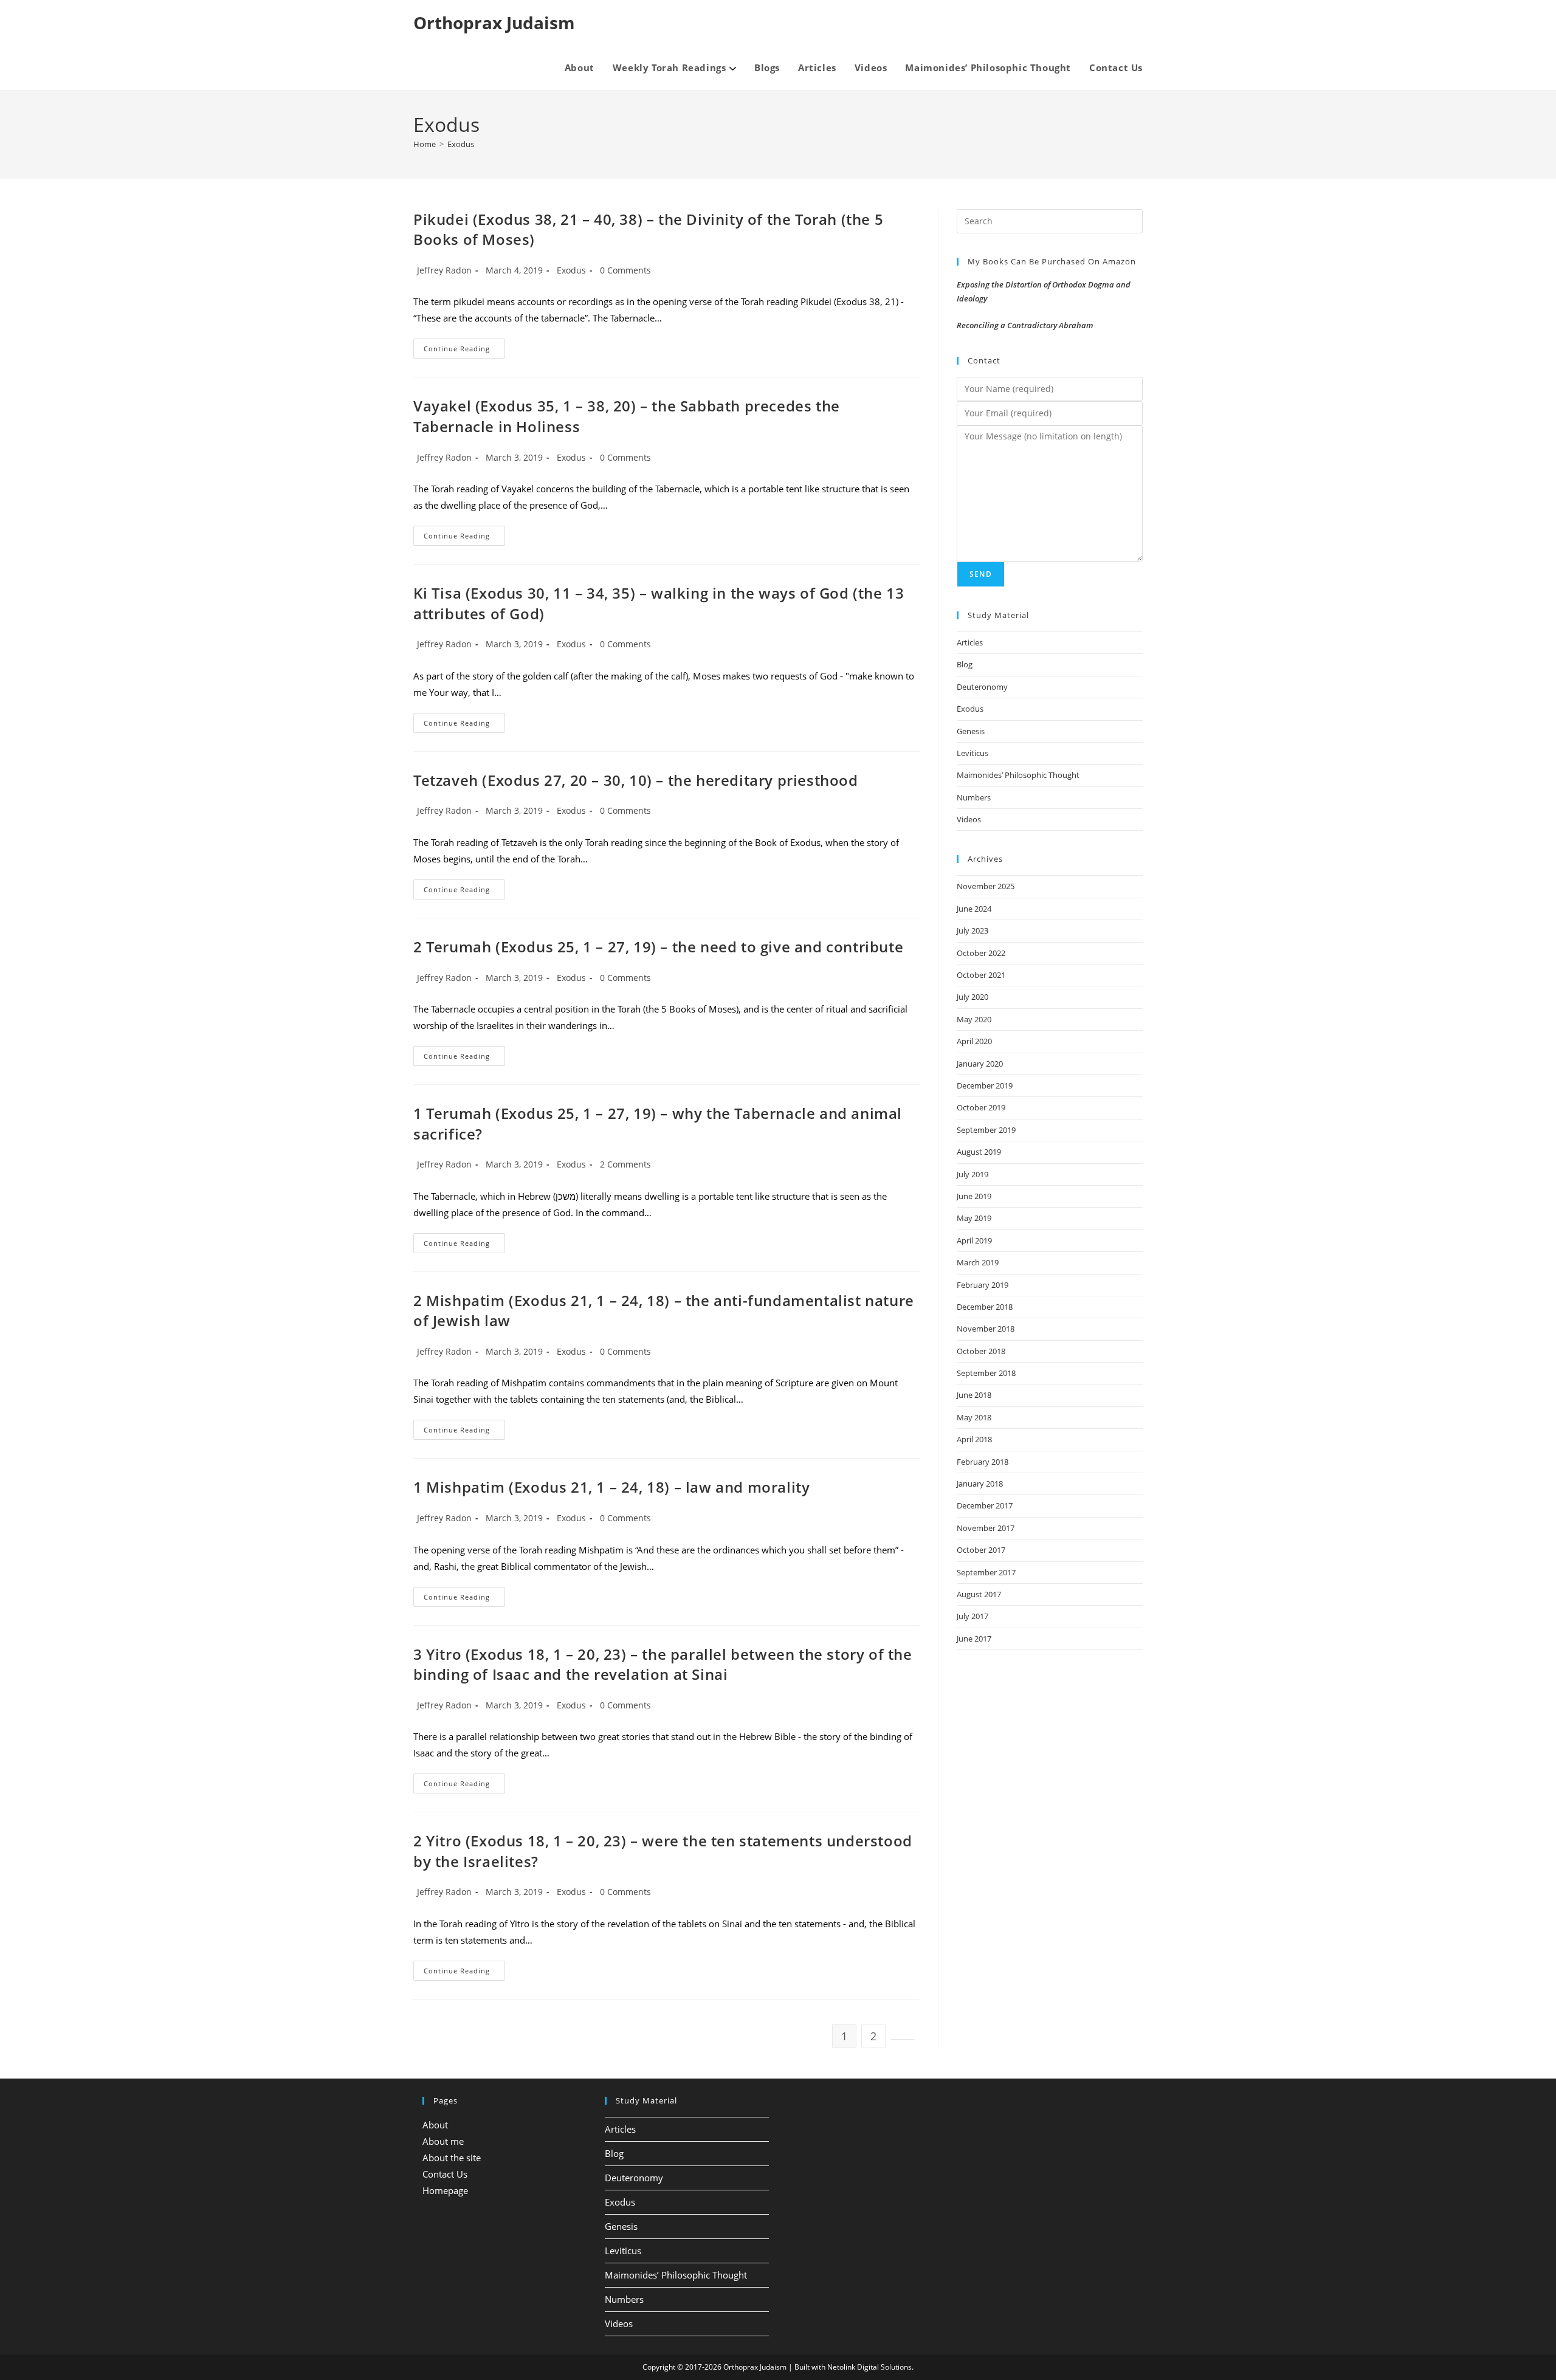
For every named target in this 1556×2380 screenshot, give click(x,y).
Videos (969, 819)
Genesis (971, 731)
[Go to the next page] (903, 2040)
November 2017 (986, 1528)
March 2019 (978, 1262)
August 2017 (979, 1594)
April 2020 (974, 1041)
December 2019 (985, 1085)
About (435, 2125)
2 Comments (625, 1164)
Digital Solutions (884, 2367)
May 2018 (974, 1417)
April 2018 (974, 1439)
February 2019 (983, 1285)
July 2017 (972, 1616)
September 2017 (986, 1572)
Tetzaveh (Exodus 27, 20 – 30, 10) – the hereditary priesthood (636, 780)
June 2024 (974, 909)
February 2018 (983, 1462)
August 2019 (979, 1152)
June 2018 (974, 1395)
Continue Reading (464, 351)
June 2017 (974, 1639)
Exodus (461, 144)
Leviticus (972, 753)
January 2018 (980, 1484)
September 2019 (986, 1130)
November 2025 (986, 886)
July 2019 (972, 1174)
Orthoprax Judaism (494, 22)
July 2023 (972, 930)
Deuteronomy (982, 687)
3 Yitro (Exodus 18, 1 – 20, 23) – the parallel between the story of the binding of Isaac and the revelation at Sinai (663, 1664)
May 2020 (974, 1019)
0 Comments (625, 270)
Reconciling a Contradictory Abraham (1025, 325)
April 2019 (974, 1240)
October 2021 (981, 975)
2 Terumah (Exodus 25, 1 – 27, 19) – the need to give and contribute (658, 947)
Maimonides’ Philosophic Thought (1018, 775)
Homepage (445, 2190)
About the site (452, 2158)
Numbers (974, 797)
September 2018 (986, 1373)
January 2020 (980, 1064)
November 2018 (986, 1329)
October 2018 (981, 1351)
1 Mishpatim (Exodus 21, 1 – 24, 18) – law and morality (611, 1487)
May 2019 (974, 1218)
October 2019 (981, 1107)
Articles (970, 642)
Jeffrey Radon (444, 270)
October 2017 (981, 1550)
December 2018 (985, 1307)
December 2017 (985, 1505)
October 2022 (981, 953)
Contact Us (445, 2174)
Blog (965, 664)
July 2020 (972, 997)
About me (443, 2141)
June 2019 (974, 1196)
